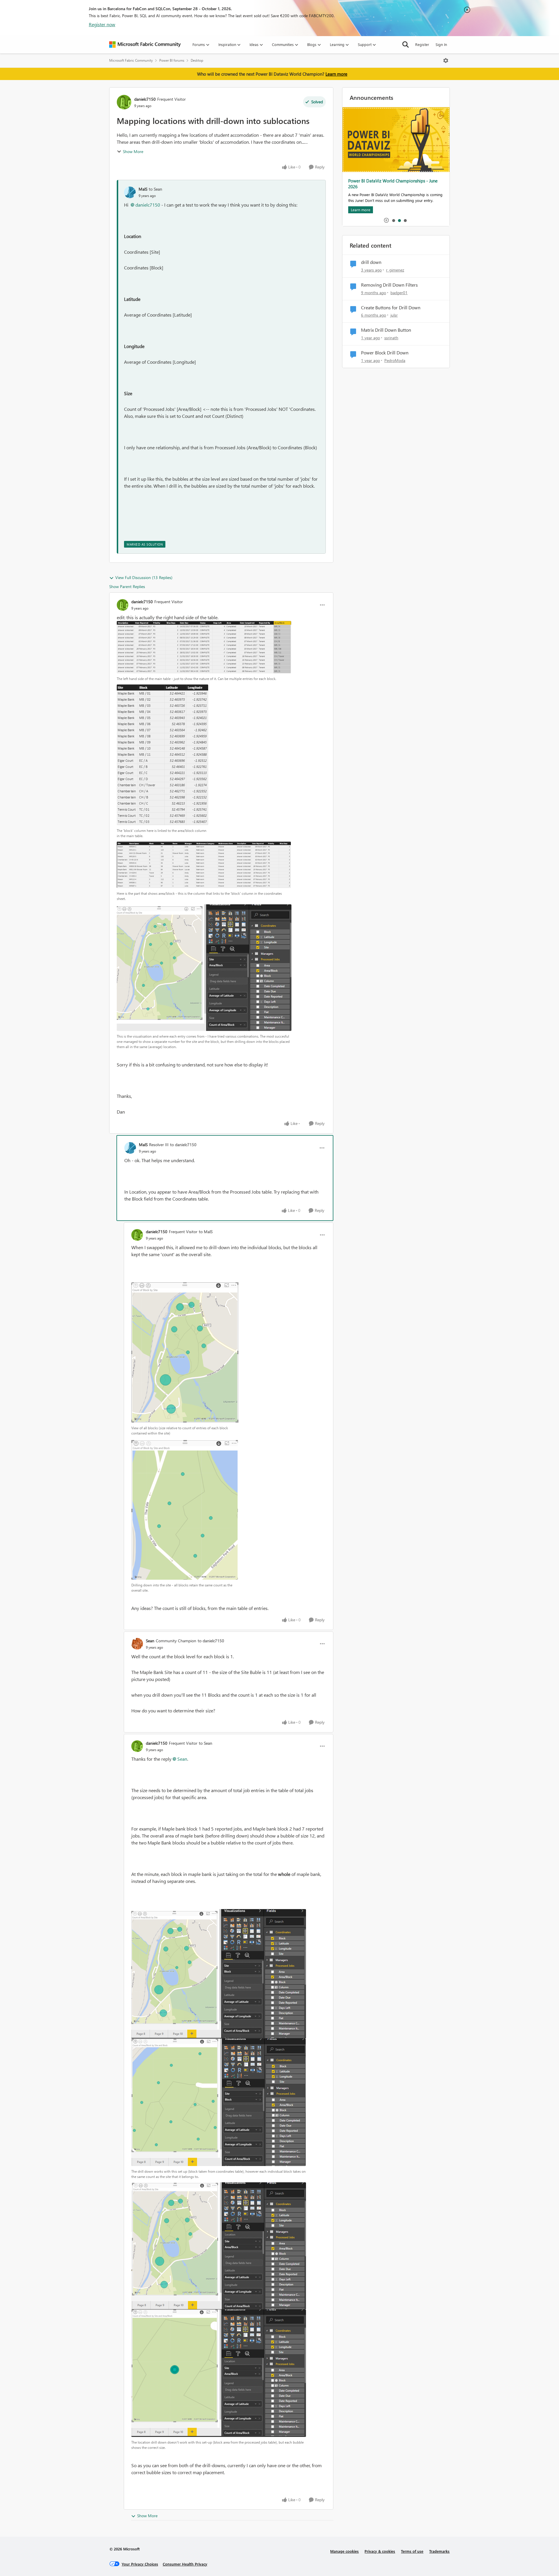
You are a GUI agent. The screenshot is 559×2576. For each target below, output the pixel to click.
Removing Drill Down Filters (389, 285)
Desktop (197, 60)
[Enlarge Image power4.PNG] (219, 2373)
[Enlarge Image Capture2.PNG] (204, 865)
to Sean (155, 189)
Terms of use (412, 2551)
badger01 (399, 293)
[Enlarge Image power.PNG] (219, 1974)
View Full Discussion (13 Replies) (144, 577)
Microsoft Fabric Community (131, 60)
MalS (143, 189)
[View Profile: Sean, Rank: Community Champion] (137, 1644)
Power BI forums (172, 60)
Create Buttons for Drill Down (391, 308)
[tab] (393, 220)
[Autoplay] (386, 220)
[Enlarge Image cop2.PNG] (185, 1509)
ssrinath (391, 338)
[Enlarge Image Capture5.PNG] (204, 968)
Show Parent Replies (127, 586)
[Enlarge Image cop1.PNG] (185, 1352)
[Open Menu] (446, 61)
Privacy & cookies (380, 2551)
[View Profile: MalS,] (130, 192)
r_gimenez (395, 270)
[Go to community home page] (145, 45)
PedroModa (395, 360)
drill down (371, 262)
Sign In (441, 44)
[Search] (406, 45)
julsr (394, 315)
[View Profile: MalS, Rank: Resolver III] (130, 1148)
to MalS (206, 1232)
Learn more (336, 74)
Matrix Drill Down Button (386, 330)
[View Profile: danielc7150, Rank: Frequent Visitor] (124, 102)
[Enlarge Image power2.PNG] (219, 2102)
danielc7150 (145, 99)
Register (422, 44)
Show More (133, 151)
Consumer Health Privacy (185, 2564)
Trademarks (439, 2551)
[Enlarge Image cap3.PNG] (204, 647)
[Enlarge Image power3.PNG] (219, 2246)
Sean (150, 1641)
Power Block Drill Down (385, 353)
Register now (102, 24)
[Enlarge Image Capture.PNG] (162, 755)
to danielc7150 (183, 1145)
